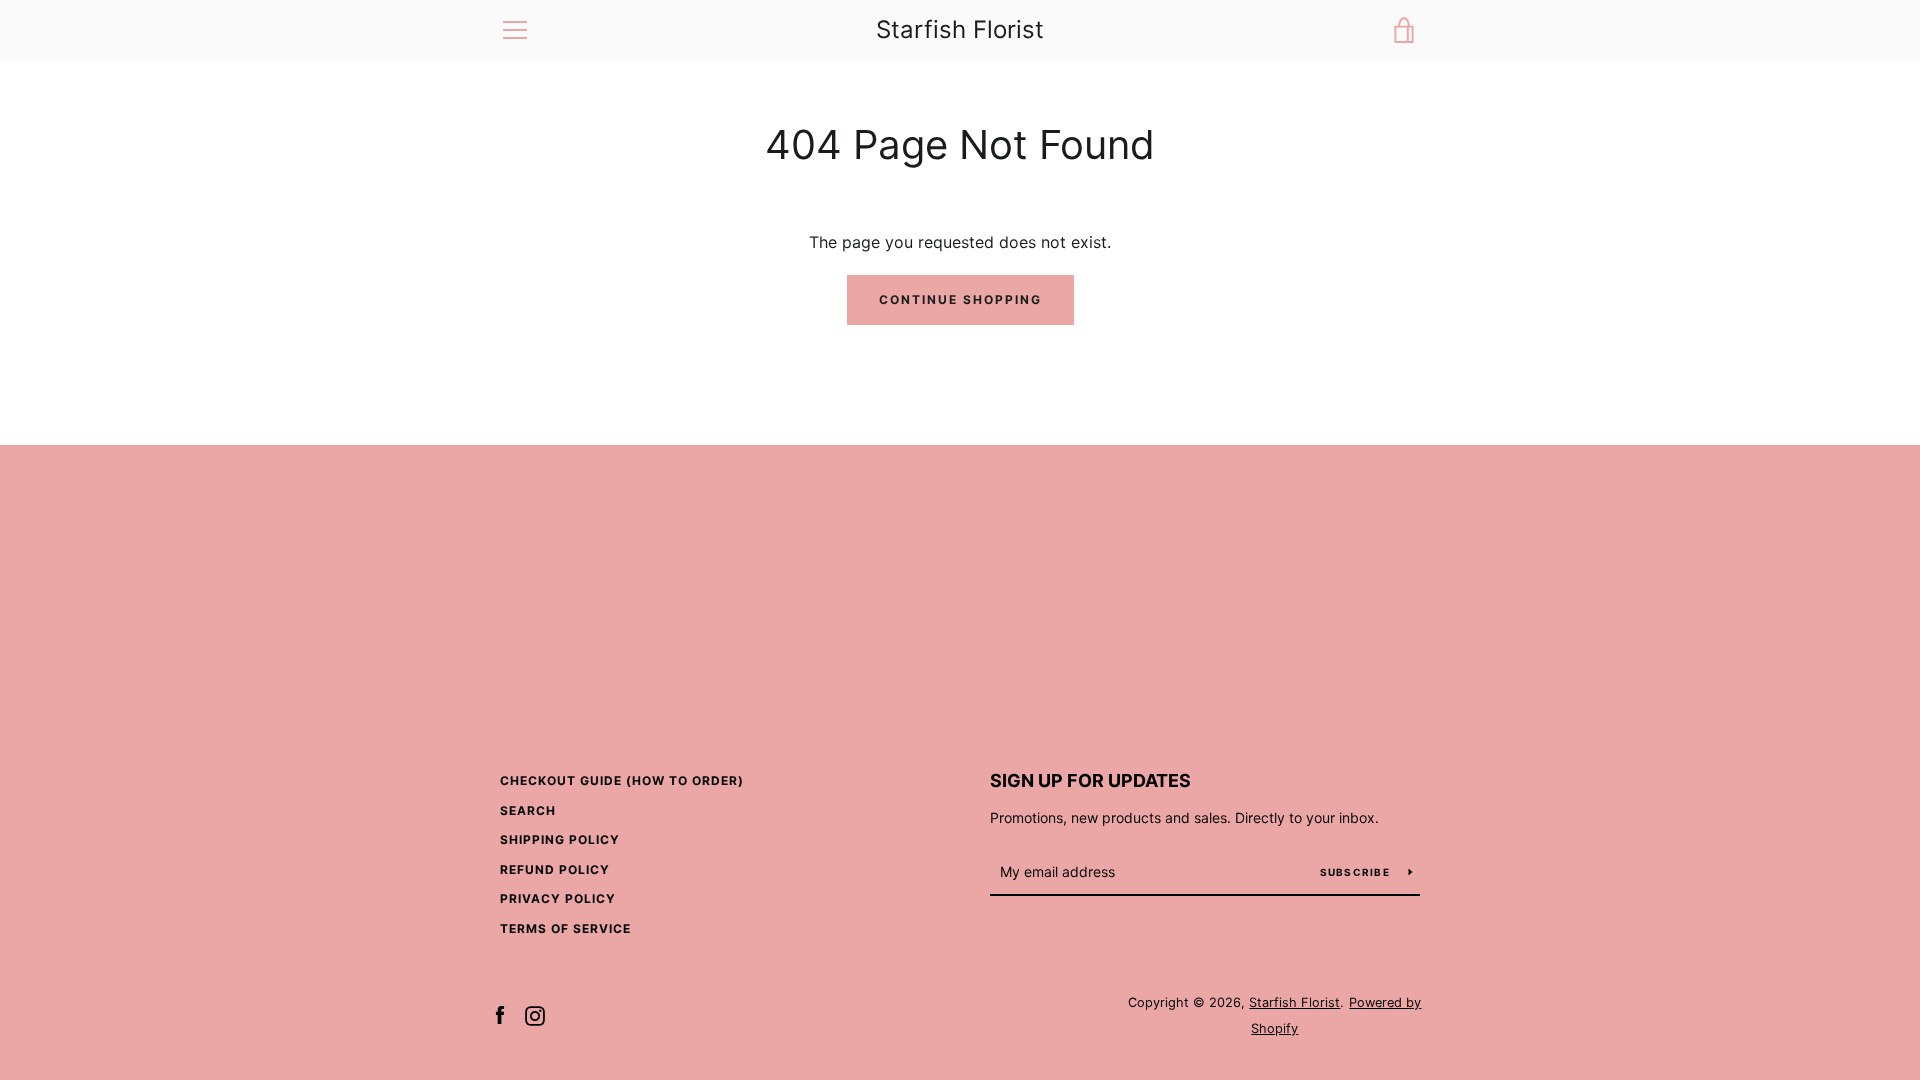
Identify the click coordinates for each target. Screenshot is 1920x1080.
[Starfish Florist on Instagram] (535, 1014)
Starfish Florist (960, 30)
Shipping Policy (560, 839)
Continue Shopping (960, 299)
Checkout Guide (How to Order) (622, 780)
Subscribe (1357, 872)
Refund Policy (555, 869)
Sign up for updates (1090, 780)
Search (528, 810)
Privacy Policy (558, 898)
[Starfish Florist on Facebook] (500, 1014)
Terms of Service (565, 928)
